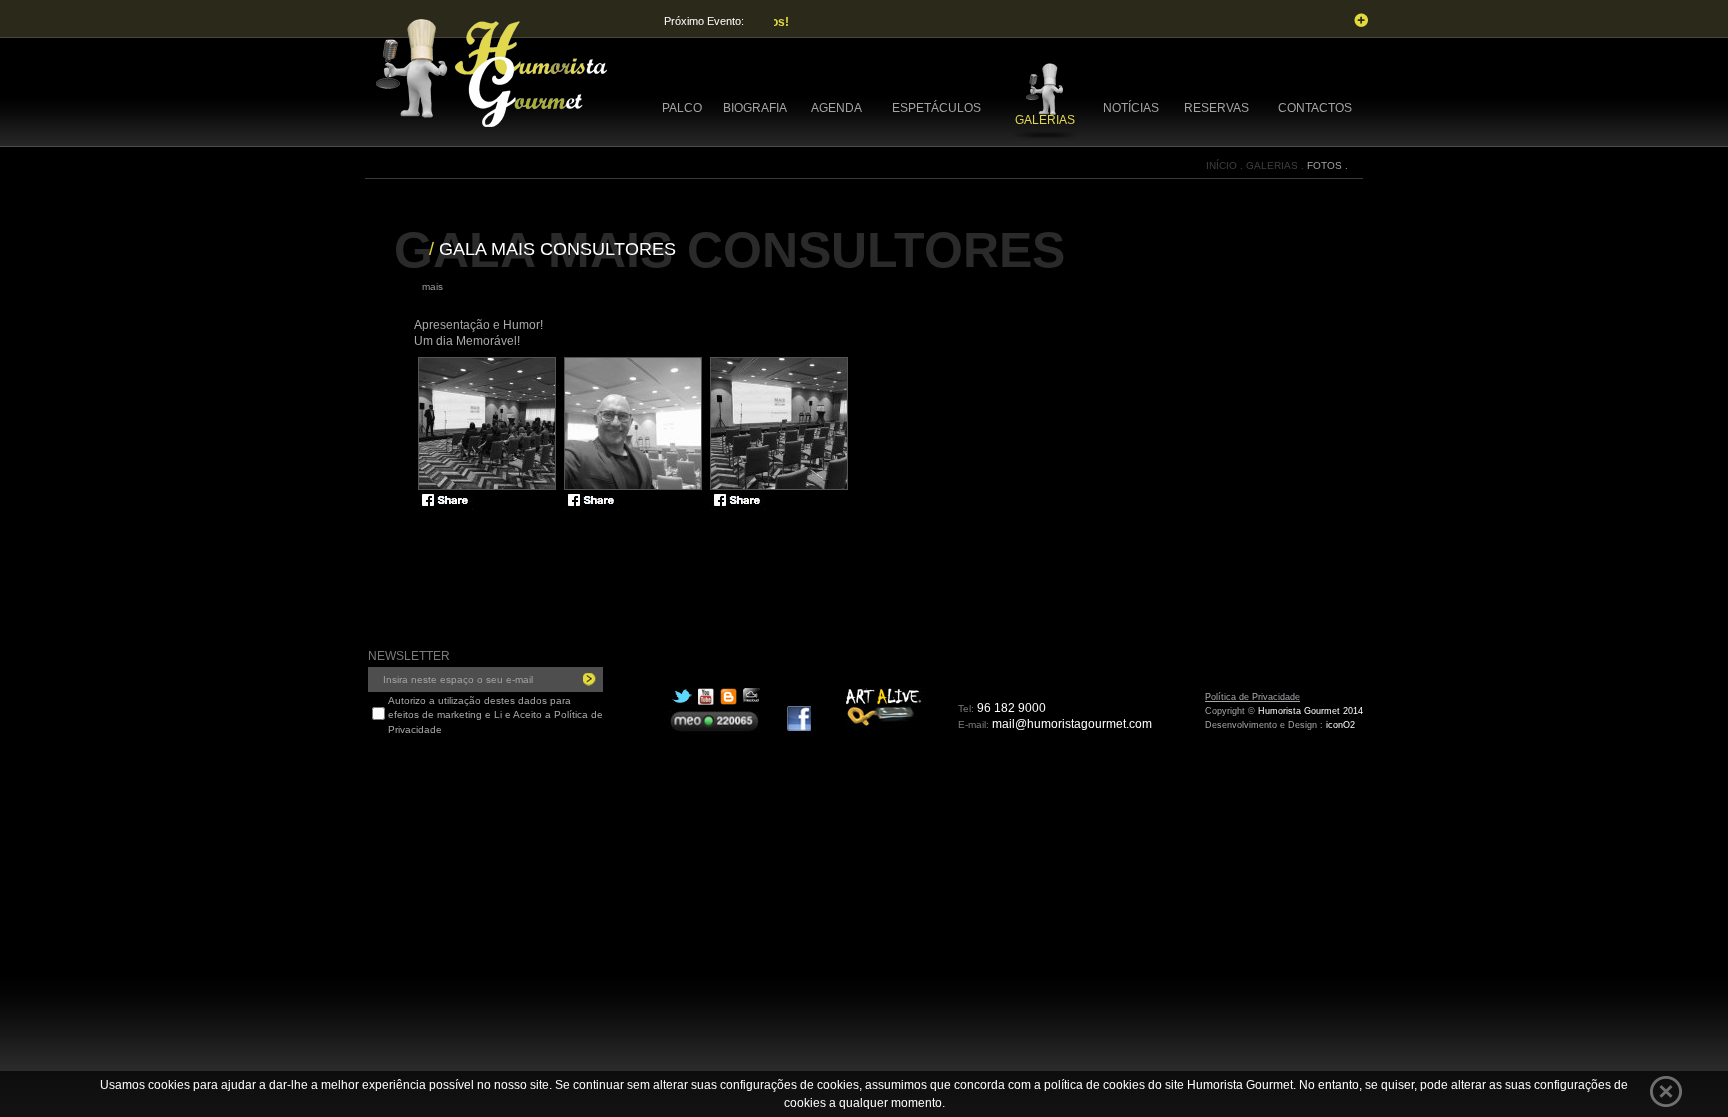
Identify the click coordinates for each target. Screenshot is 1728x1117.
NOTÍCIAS (1131, 108)
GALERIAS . (1276, 165)
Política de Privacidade (1252, 697)
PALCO (682, 108)
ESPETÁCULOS (936, 108)
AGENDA (836, 108)
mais (432, 286)
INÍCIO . (1226, 165)
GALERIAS (1045, 120)
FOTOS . (1327, 165)
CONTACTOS (1315, 108)
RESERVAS (1216, 108)
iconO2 (1340, 725)
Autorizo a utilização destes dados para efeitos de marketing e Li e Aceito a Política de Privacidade (495, 715)
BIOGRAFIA (755, 108)
